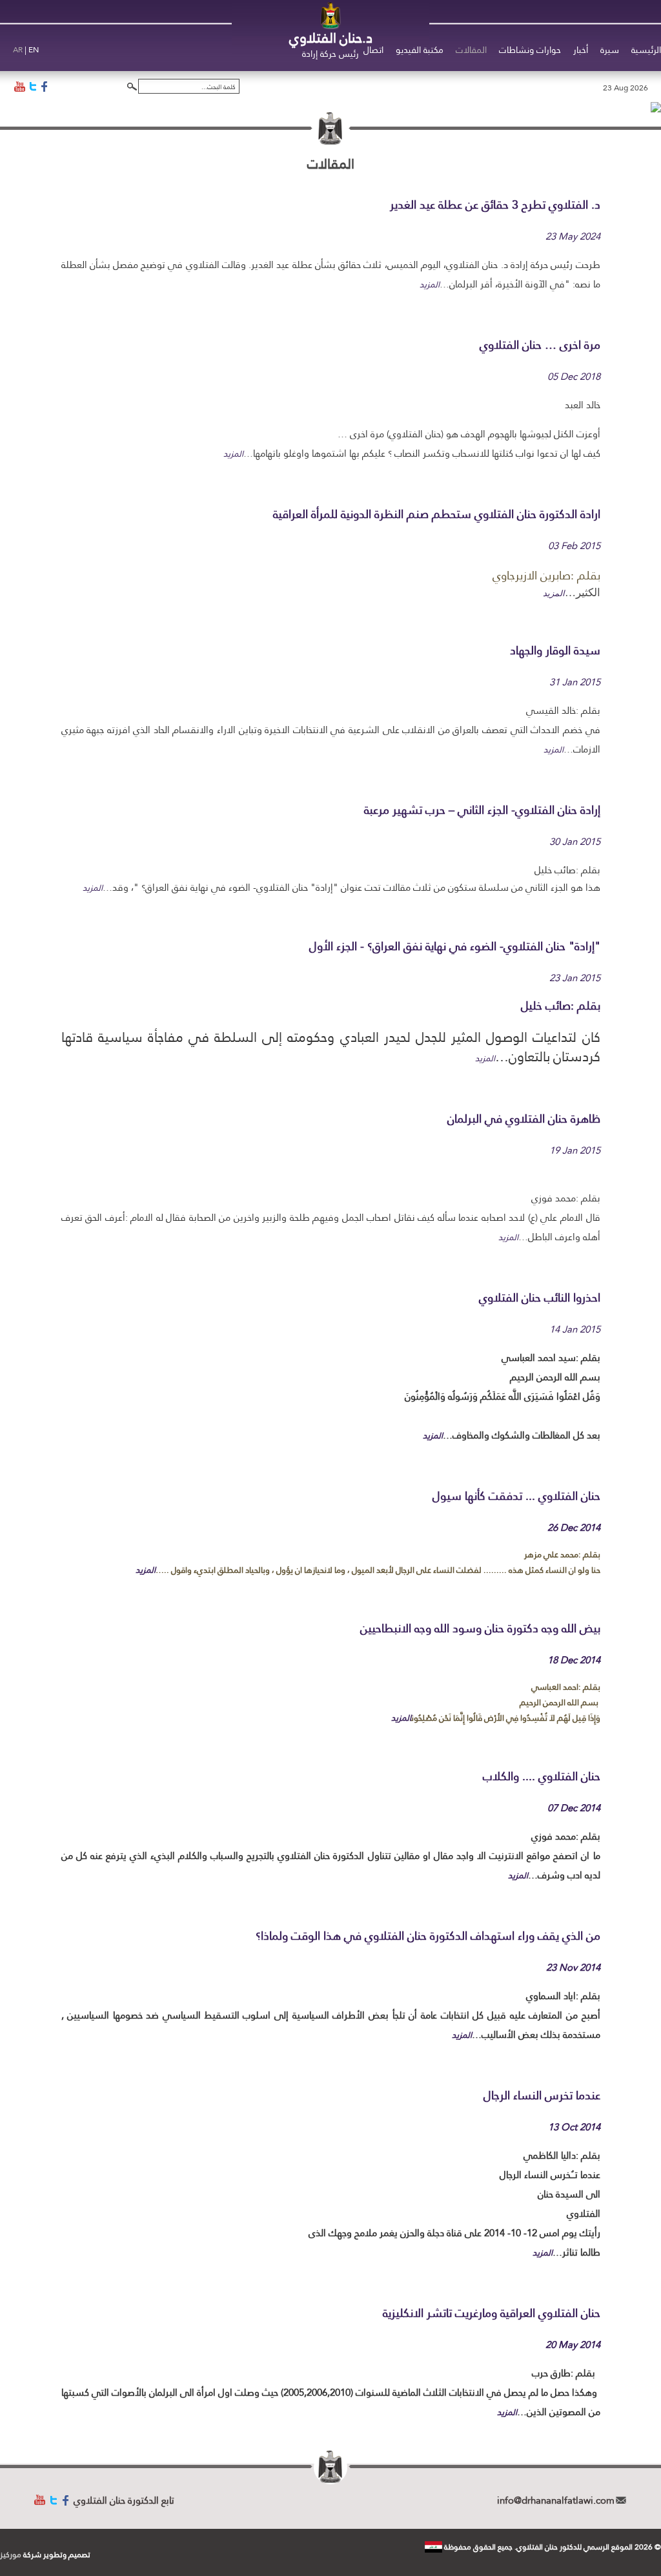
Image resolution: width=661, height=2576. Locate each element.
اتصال (373, 50)
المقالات (471, 50)
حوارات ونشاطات (530, 50)
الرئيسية (646, 50)
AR (18, 50)
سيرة (610, 50)
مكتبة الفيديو (420, 50)
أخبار (581, 50)
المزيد (430, 284)
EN (34, 50)
